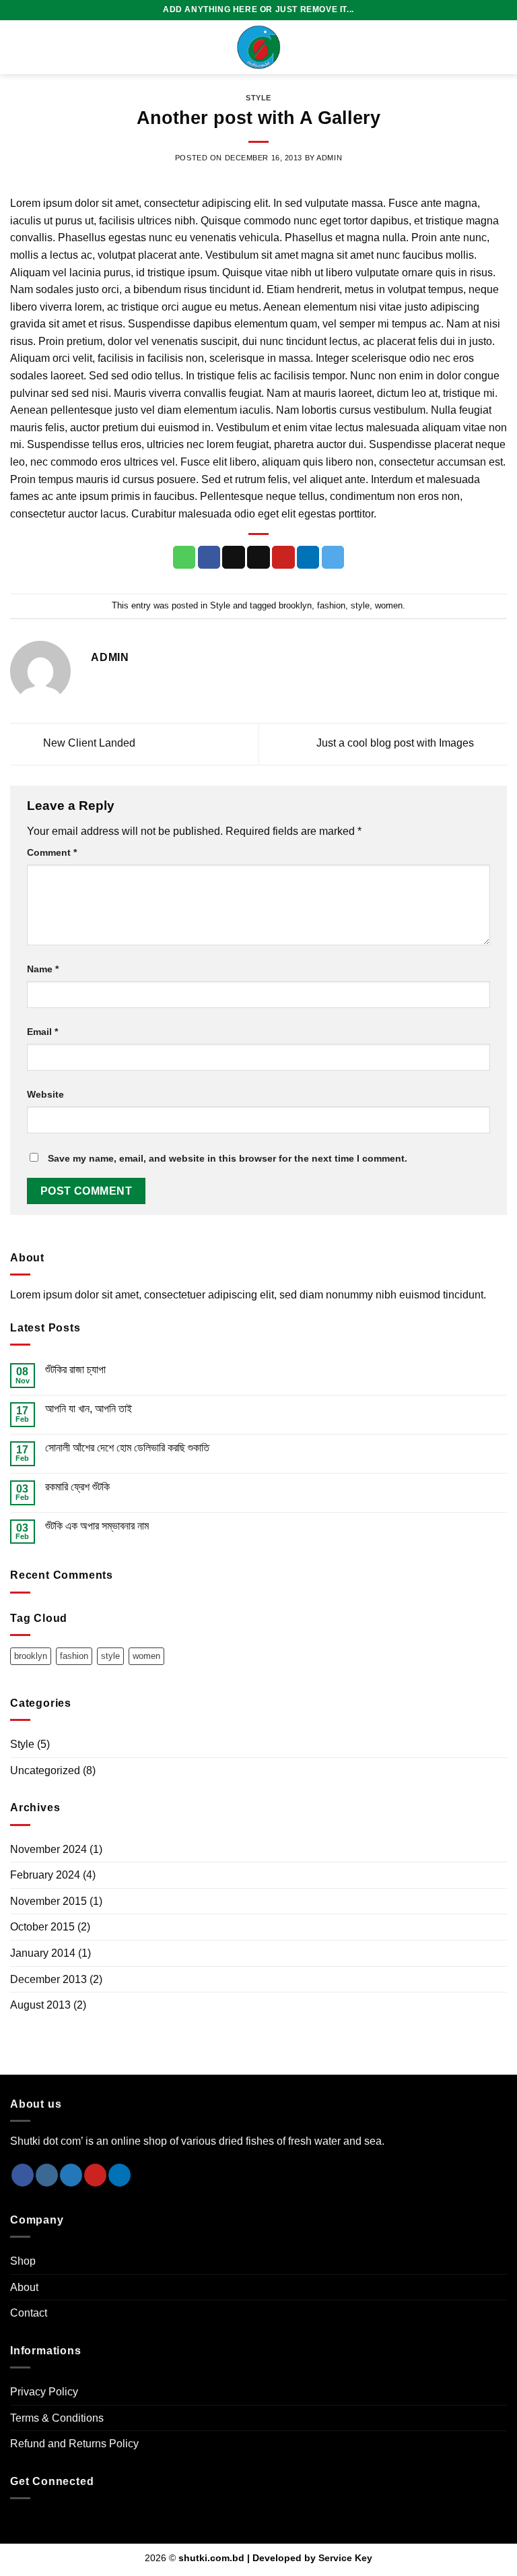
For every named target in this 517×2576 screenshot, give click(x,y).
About (24, 2287)
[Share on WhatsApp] (184, 557)
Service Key (345, 2558)
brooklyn (295, 605)
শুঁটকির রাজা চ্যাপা (75, 1370)
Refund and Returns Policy (74, 2444)
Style (258, 98)
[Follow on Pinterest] (95, 2175)
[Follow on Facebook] (23, 2175)
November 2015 (48, 1901)
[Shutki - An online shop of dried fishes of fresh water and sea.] (258, 47)
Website (45, 1094)
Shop (23, 2261)
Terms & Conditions (57, 2418)
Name (43, 969)
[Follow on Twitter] (71, 2175)
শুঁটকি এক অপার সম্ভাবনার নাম (97, 1526)
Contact (29, 2313)
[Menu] (18, 47)
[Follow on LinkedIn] (119, 2175)
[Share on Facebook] (209, 557)
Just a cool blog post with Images (397, 743)
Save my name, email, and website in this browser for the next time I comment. (228, 1158)
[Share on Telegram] (333, 557)
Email (42, 1032)
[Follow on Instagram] (47, 2175)
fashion (331, 605)
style (360, 605)
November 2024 (48, 1849)
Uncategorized (45, 1770)
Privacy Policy (44, 2392)
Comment (52, 852)
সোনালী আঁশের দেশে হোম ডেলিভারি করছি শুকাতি (127, 1448)
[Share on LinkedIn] (308, 557)
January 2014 (43, 1953)
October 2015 (42, 1927)
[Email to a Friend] (258, 557)
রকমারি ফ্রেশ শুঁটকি (77, 1487)
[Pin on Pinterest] (283, 557)
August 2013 (40, 2005)
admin (329, 158)
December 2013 (48, 1979)
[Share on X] (234, 557)
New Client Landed (88, 743)
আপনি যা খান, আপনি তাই (89, 1409)
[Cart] (500, 47)
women (389, 605)
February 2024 (45, 1875)
